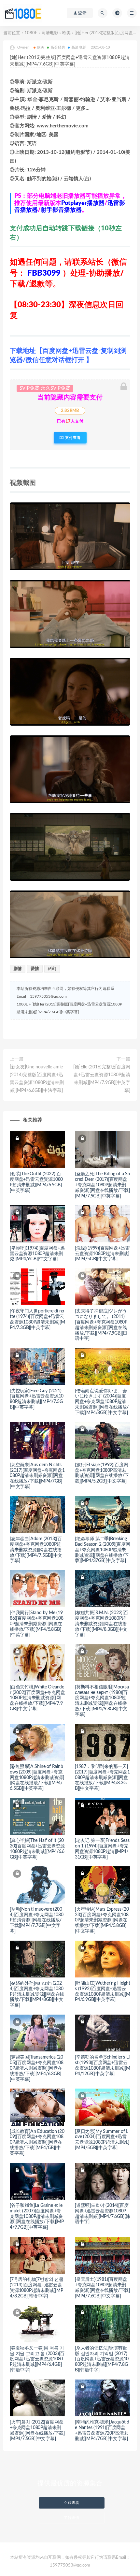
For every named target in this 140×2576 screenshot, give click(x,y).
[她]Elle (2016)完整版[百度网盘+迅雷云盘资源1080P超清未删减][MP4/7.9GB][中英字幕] (102, 1079)
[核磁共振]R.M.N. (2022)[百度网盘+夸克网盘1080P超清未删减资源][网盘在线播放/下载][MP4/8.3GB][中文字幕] (102, 1624)
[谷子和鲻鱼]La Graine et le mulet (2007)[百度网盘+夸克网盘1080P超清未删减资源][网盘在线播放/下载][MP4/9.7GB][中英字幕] (37, 2216)
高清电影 (50, 33)
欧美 (66, 33)
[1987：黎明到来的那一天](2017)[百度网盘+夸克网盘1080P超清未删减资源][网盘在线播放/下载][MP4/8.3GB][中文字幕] (102, 1778)
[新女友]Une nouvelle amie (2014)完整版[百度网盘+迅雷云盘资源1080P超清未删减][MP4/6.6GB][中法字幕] (37, 1079)
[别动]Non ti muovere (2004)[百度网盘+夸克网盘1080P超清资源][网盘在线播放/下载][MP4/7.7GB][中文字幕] (37, 1920)
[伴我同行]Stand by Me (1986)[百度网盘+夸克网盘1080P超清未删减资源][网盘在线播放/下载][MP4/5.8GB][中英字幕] (37, 1624)
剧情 (18, 969)
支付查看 (72, 438)
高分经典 (58, 47)
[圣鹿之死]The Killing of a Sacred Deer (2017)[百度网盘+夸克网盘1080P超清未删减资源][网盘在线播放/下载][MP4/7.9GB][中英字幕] (102, 1185)
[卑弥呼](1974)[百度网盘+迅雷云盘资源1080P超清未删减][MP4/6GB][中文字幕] (37, 1254)
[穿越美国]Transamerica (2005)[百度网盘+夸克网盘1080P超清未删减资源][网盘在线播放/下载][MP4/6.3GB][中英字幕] (37, 2068)
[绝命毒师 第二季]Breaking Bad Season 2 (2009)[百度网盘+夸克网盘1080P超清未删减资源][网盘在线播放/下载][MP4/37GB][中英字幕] (102, 1550)
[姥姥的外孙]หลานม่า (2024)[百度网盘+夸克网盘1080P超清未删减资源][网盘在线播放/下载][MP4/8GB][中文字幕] (37, 1994)
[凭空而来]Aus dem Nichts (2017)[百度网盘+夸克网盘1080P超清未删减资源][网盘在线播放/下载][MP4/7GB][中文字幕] (37, 1476)
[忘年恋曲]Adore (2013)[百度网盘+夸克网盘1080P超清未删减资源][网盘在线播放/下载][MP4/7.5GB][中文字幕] (36, 1550)
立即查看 (72, 2503)
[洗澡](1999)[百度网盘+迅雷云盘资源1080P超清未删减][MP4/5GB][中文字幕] (102, 1254)
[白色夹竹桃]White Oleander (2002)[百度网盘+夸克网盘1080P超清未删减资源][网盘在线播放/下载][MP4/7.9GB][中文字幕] (37, 1698)
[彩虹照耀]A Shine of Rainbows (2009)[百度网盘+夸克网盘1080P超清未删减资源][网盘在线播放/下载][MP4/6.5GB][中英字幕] (37, 1778)
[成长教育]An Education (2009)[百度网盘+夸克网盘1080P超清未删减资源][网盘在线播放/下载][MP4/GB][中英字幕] (37, 2142)
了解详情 (72, 2518)
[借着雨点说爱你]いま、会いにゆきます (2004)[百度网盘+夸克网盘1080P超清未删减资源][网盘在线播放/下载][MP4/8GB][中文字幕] (102, 1402)
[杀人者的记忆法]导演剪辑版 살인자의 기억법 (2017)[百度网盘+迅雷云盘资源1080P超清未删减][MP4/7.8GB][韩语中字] (102, 2359)
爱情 (35, 969)
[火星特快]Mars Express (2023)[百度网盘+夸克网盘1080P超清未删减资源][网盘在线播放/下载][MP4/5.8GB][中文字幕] (102, 1920)
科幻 (52, 969)
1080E (31, 33)
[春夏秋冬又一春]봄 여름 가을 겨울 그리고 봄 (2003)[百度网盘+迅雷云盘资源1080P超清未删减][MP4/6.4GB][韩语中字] (37, 2359)
